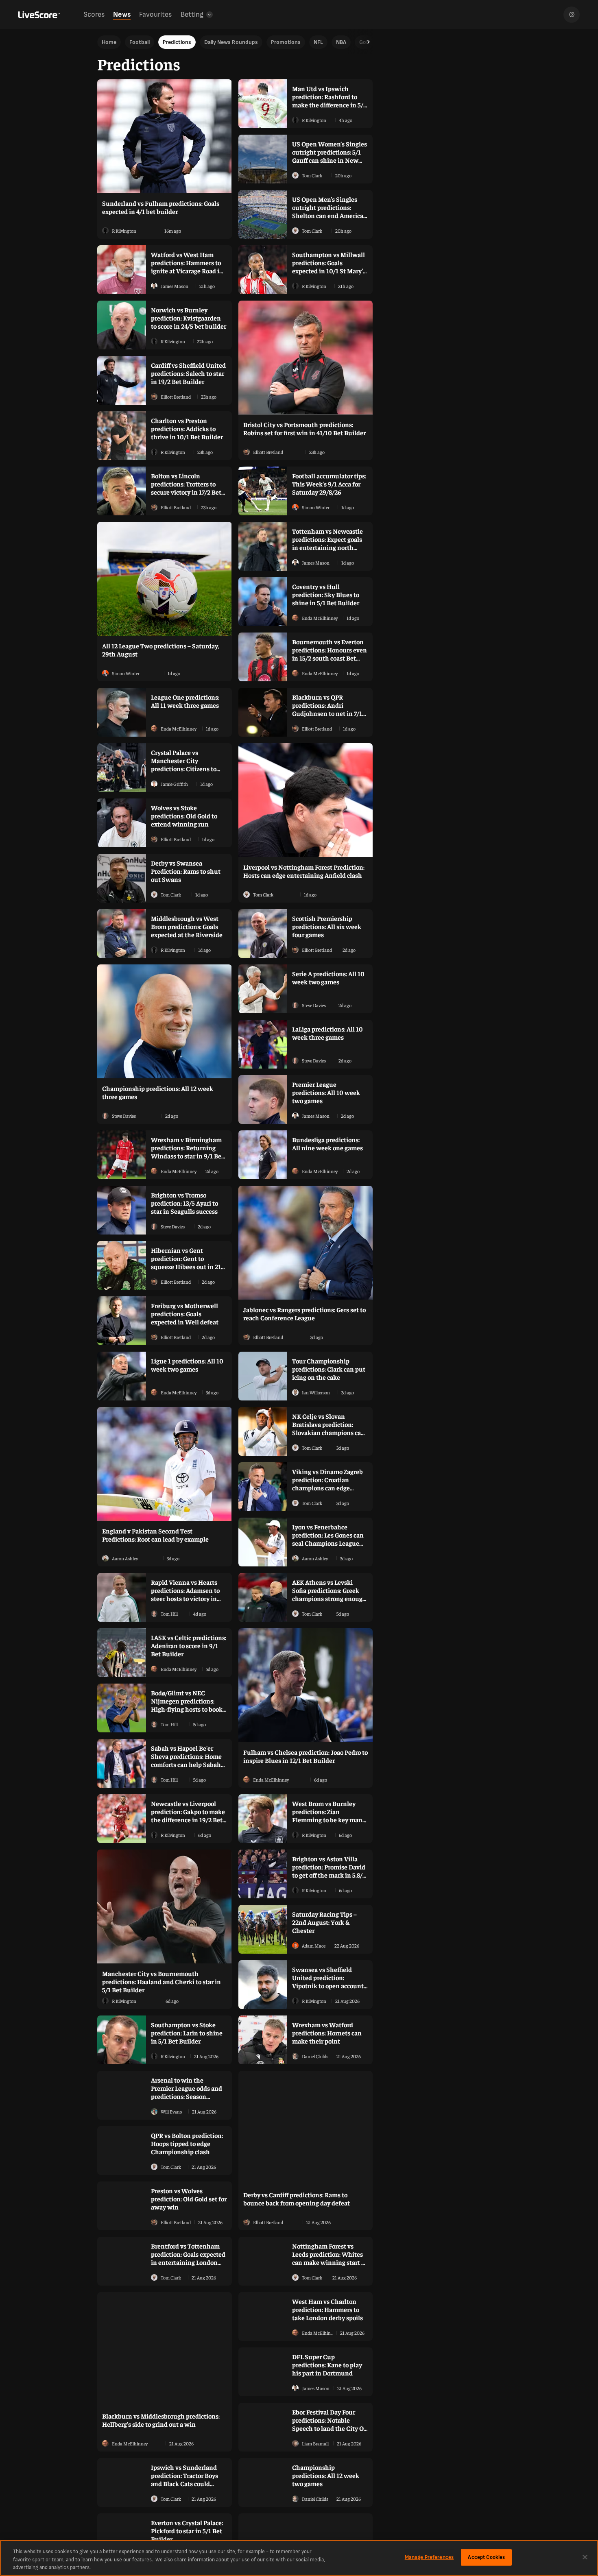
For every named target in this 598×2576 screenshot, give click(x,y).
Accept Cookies (486, 2557)
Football (140, 42)
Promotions (286, 42)
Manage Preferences (429, 2557)
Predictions (177, 42)
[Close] (585, 2557)
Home (109, 42)
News (122, 14)
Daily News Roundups (231, 42)
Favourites (155, 14)
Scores (94, 14)
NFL (318, 42)
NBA (341, 42)
